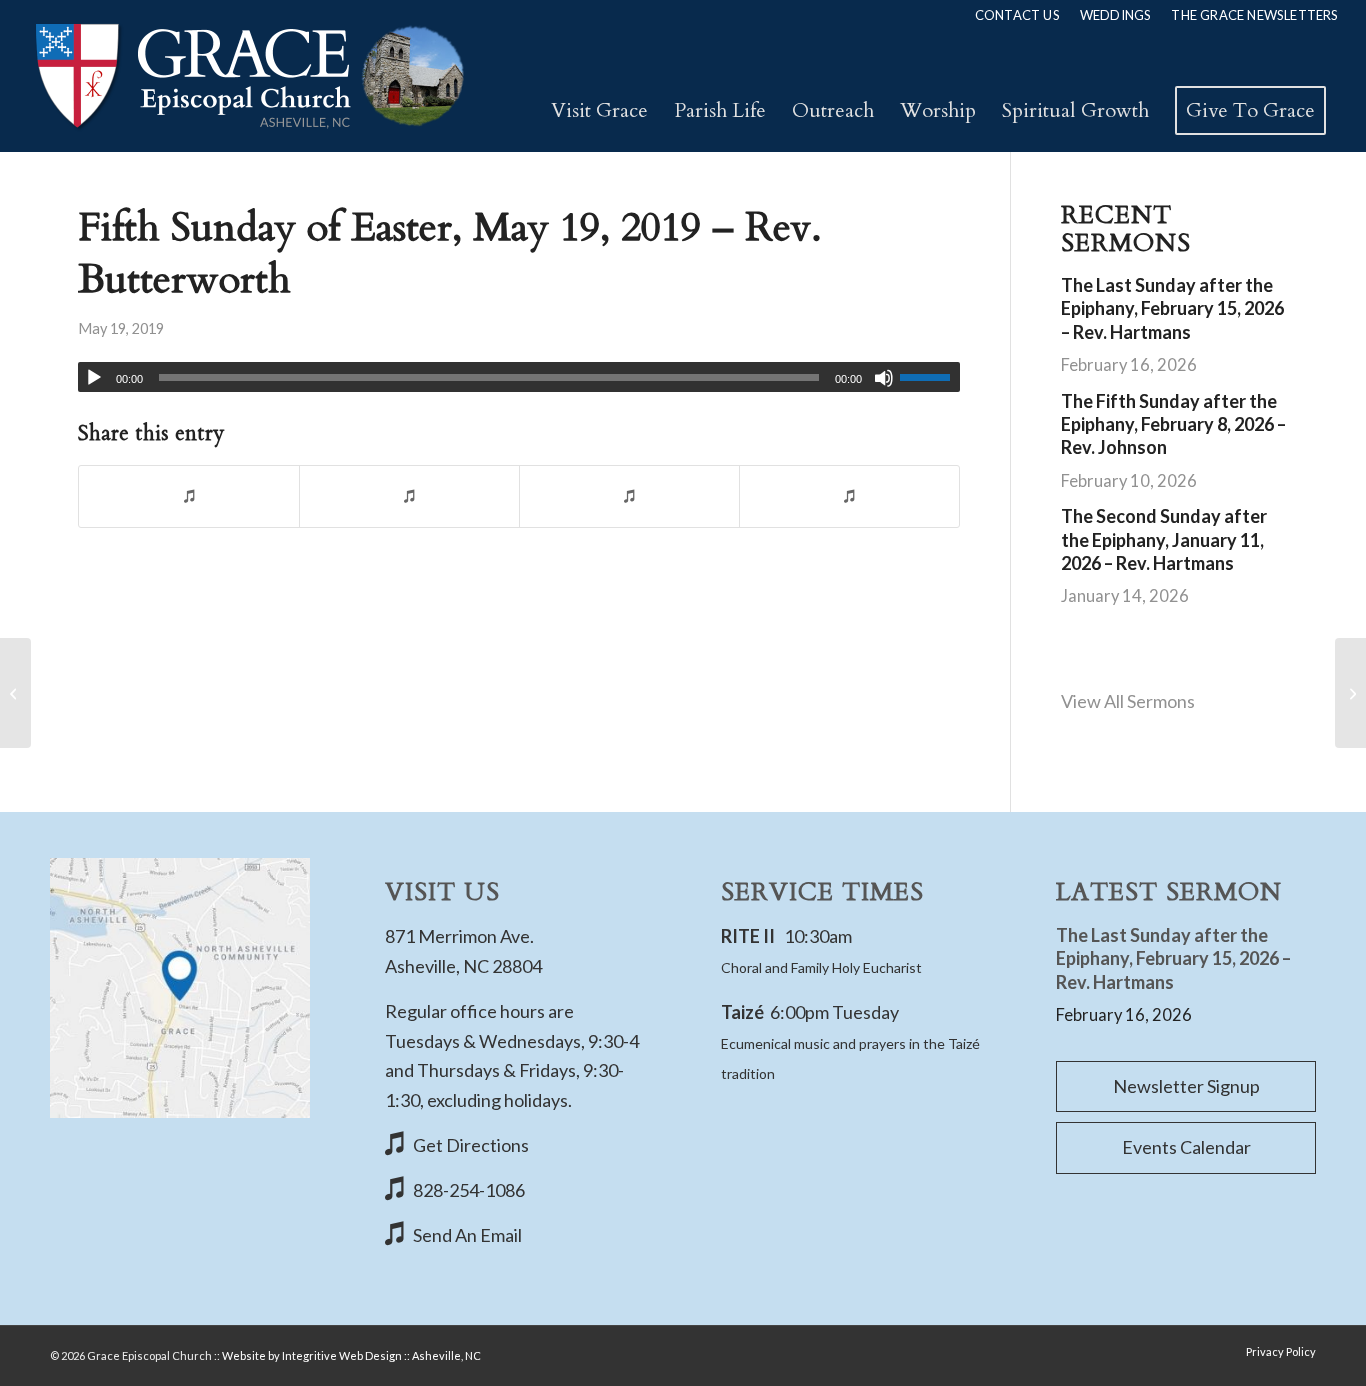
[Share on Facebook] (189, 496)
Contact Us (1017, 15)
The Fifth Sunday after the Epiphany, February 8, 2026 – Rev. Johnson (1173, 424)
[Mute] (884, 378)
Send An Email (467, 1235)
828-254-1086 (469, 1190)
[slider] (930, 377)
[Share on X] (409, 496)
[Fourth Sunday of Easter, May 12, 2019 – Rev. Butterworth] (15, 693)
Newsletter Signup (1186, 1086)
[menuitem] (1017, 15)
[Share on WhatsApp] (629, 496)
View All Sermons (1128, 701)
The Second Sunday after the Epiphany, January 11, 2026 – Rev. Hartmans (1164, 539)
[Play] (94, 378)
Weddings (1116, 15)
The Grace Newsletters (1254, 15)
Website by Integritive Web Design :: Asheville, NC (351, 1355)
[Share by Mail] (849, 496)
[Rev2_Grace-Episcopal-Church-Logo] (248, 76)
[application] (519, 377)
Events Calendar (1186, 1147)
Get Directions (471, 1145)
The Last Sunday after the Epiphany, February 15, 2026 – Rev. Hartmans (1172, 308)
